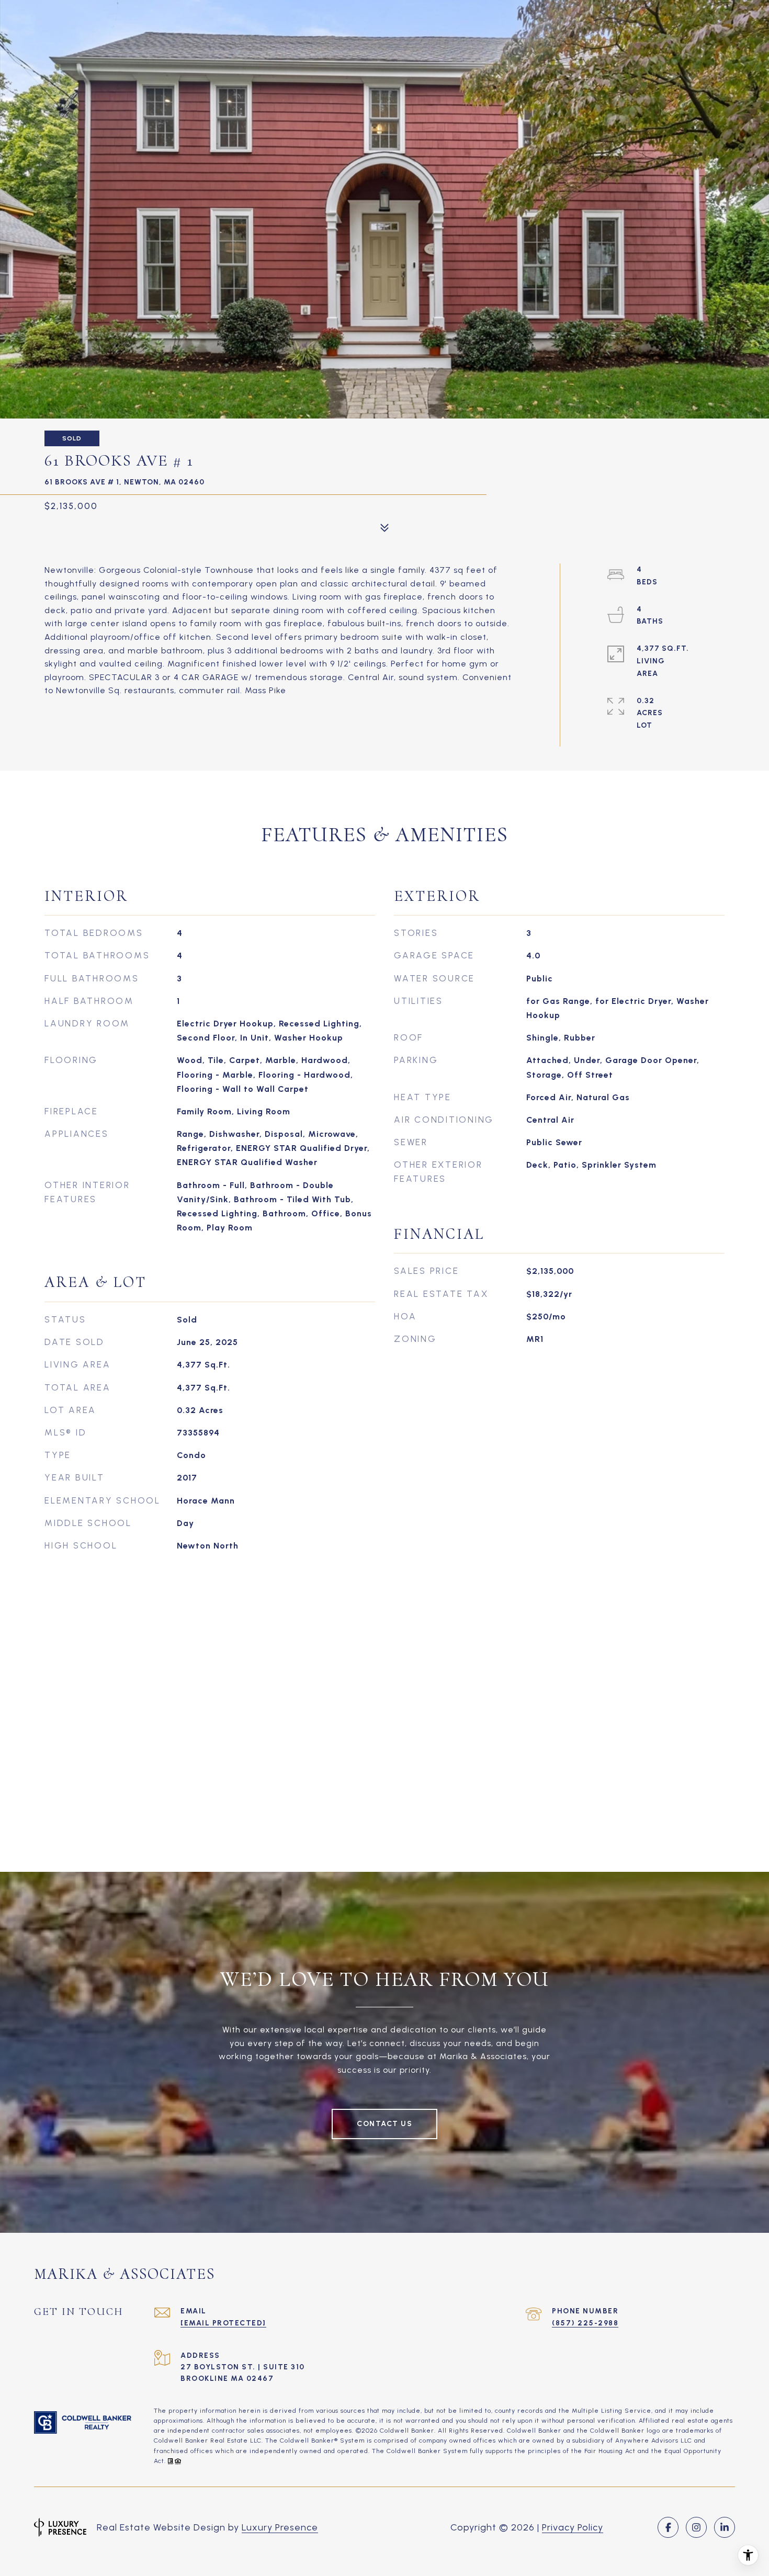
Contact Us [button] (384, 2124)
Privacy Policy (573, 2527)
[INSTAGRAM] (696, 2527)
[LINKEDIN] (725, 2527)
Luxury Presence (280, 2527)
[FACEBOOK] (668, 2527)
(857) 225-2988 (585, 2323)
